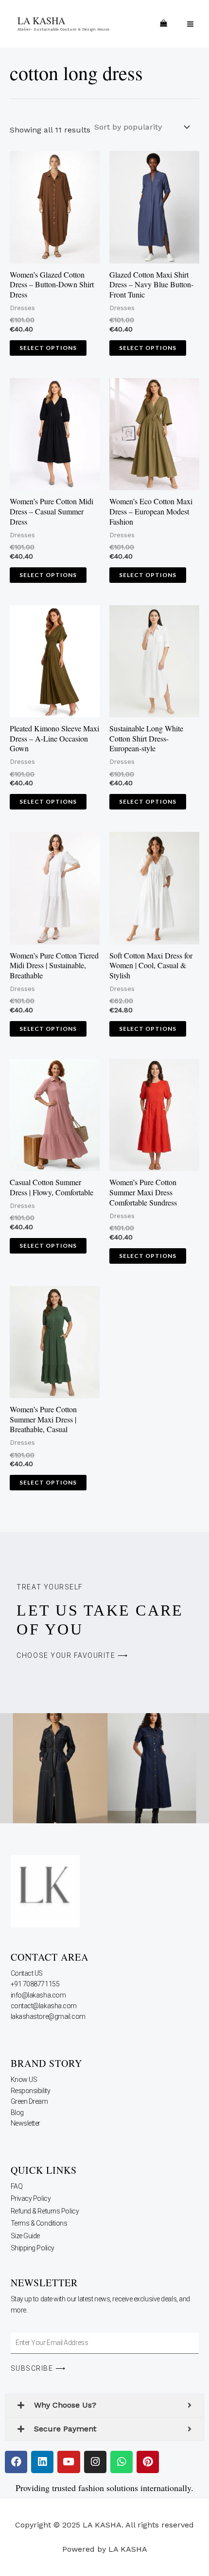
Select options (48, 348)
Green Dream (30, 2101)
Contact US (27, 1973)
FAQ (17, 2186)
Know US (25, 2080)
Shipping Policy (33, 2248)
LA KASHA (41, 21)
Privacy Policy (31, 2198)
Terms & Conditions (39, 2223)
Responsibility (31, 2091)
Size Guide (26, 2236)
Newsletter (26, 2123)
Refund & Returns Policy (45, 2211)
